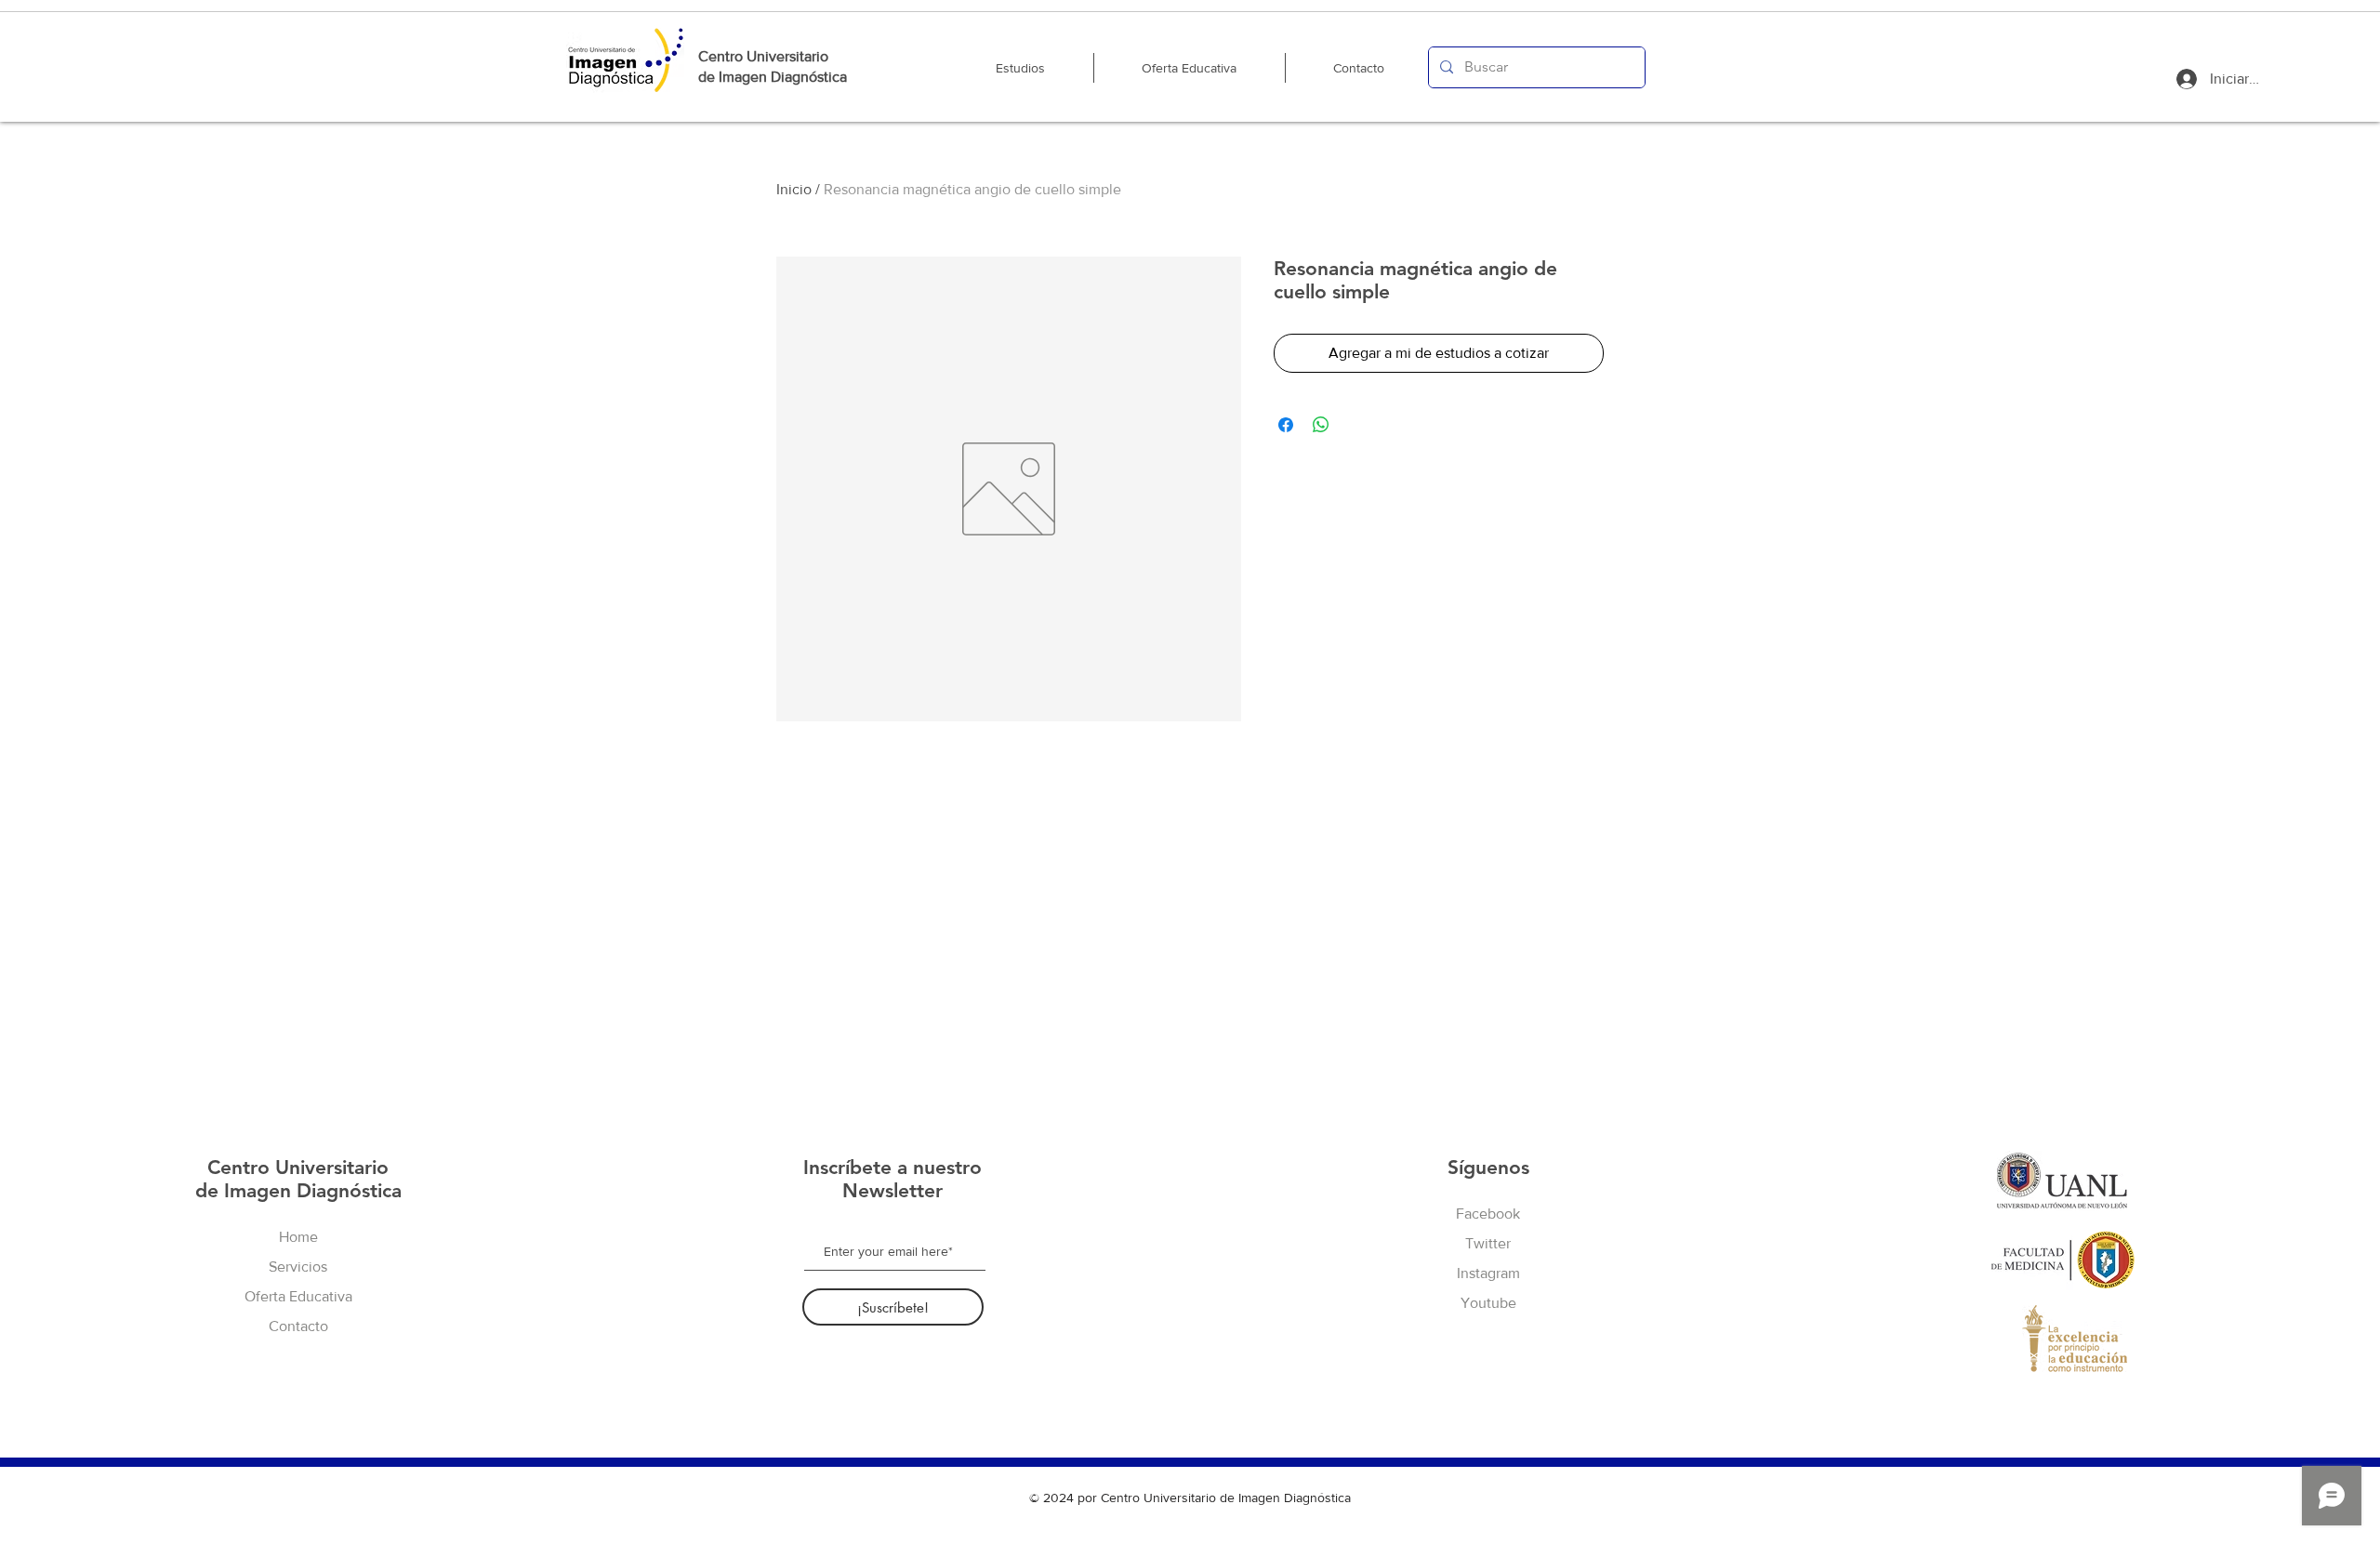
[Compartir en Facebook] (1286, 425)
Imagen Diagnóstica (783, 77)
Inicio (794, 189)
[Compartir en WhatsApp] (1321, 425)
